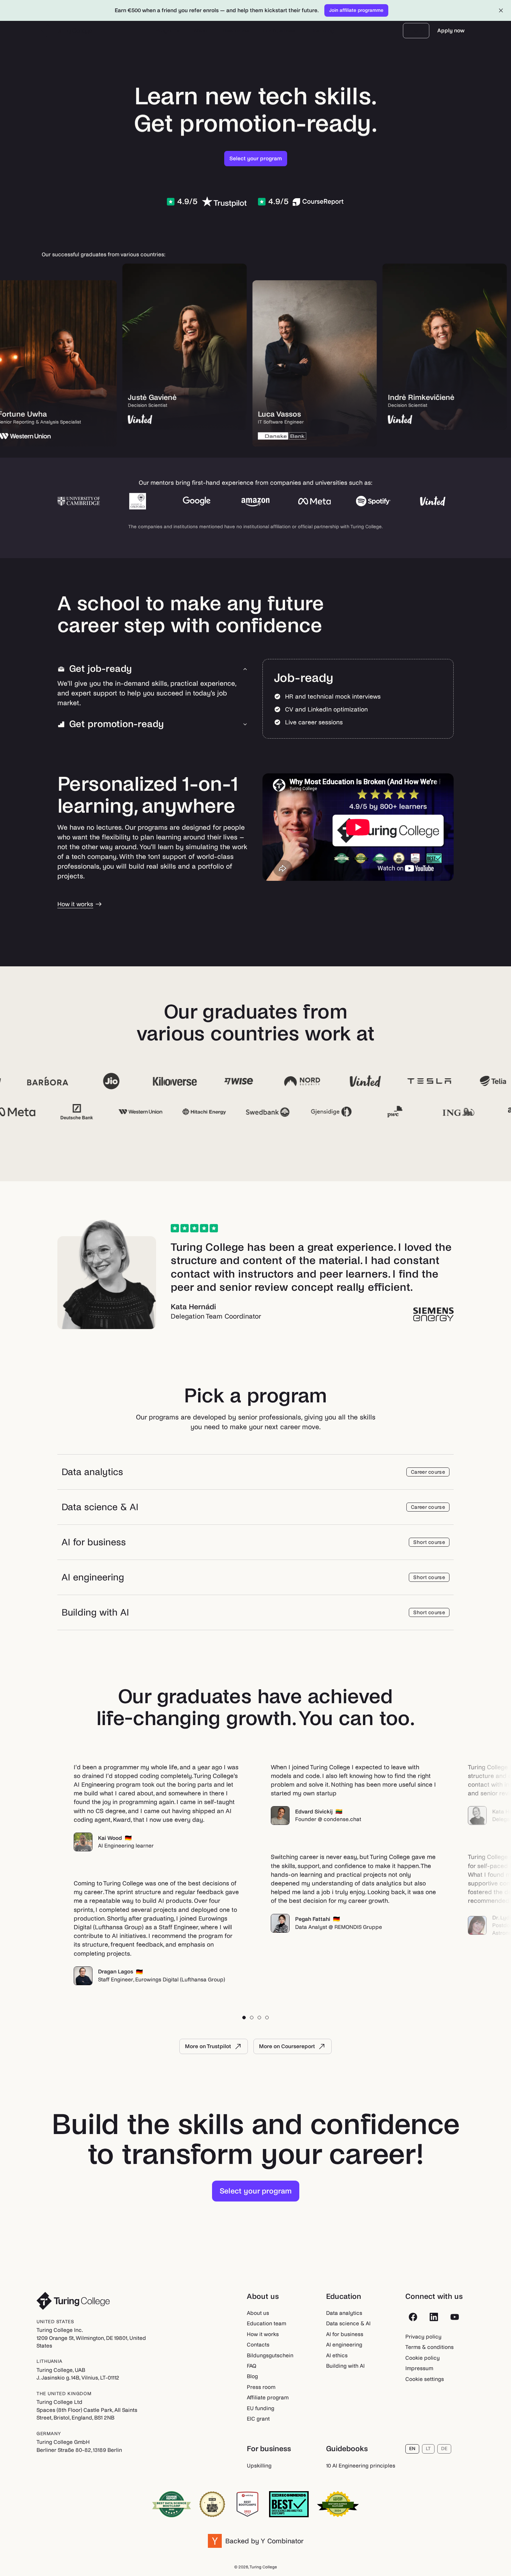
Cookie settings (425, 2379)
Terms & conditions (429, 2347)
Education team (266, 2323)
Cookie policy (423, 2358)
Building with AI (345, 2366)
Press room (261, 2387)
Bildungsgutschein (270, 2355)
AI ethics (337, 2355)
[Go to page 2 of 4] (252, 2018)
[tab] (153, 669)
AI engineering (344, 2345)
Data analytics (344, 2313)
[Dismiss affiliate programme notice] (501, 10)
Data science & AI (348, 2323)
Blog (252, 2376)
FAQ (252, 2366)
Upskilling (259, 2466)
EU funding (261, 2408)
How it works (263, 2334)
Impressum (419, 2368)
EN (412, 2449)
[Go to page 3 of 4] (259, 2018)
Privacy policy (423, 2337)
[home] (67, 31)
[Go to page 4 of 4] (267, 2018)
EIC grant (258, 2419)
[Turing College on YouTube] (455, 2317)
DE (444, 2449)
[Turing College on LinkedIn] (434, 2317)
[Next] (480, 1874)
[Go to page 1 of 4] (244, 2018)
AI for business (345, 2334)
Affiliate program (268, 2397)
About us (258, 2313)
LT (428, 2449)
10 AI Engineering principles (361, 2466)
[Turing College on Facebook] (413, 2317)
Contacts (258, 2345)
